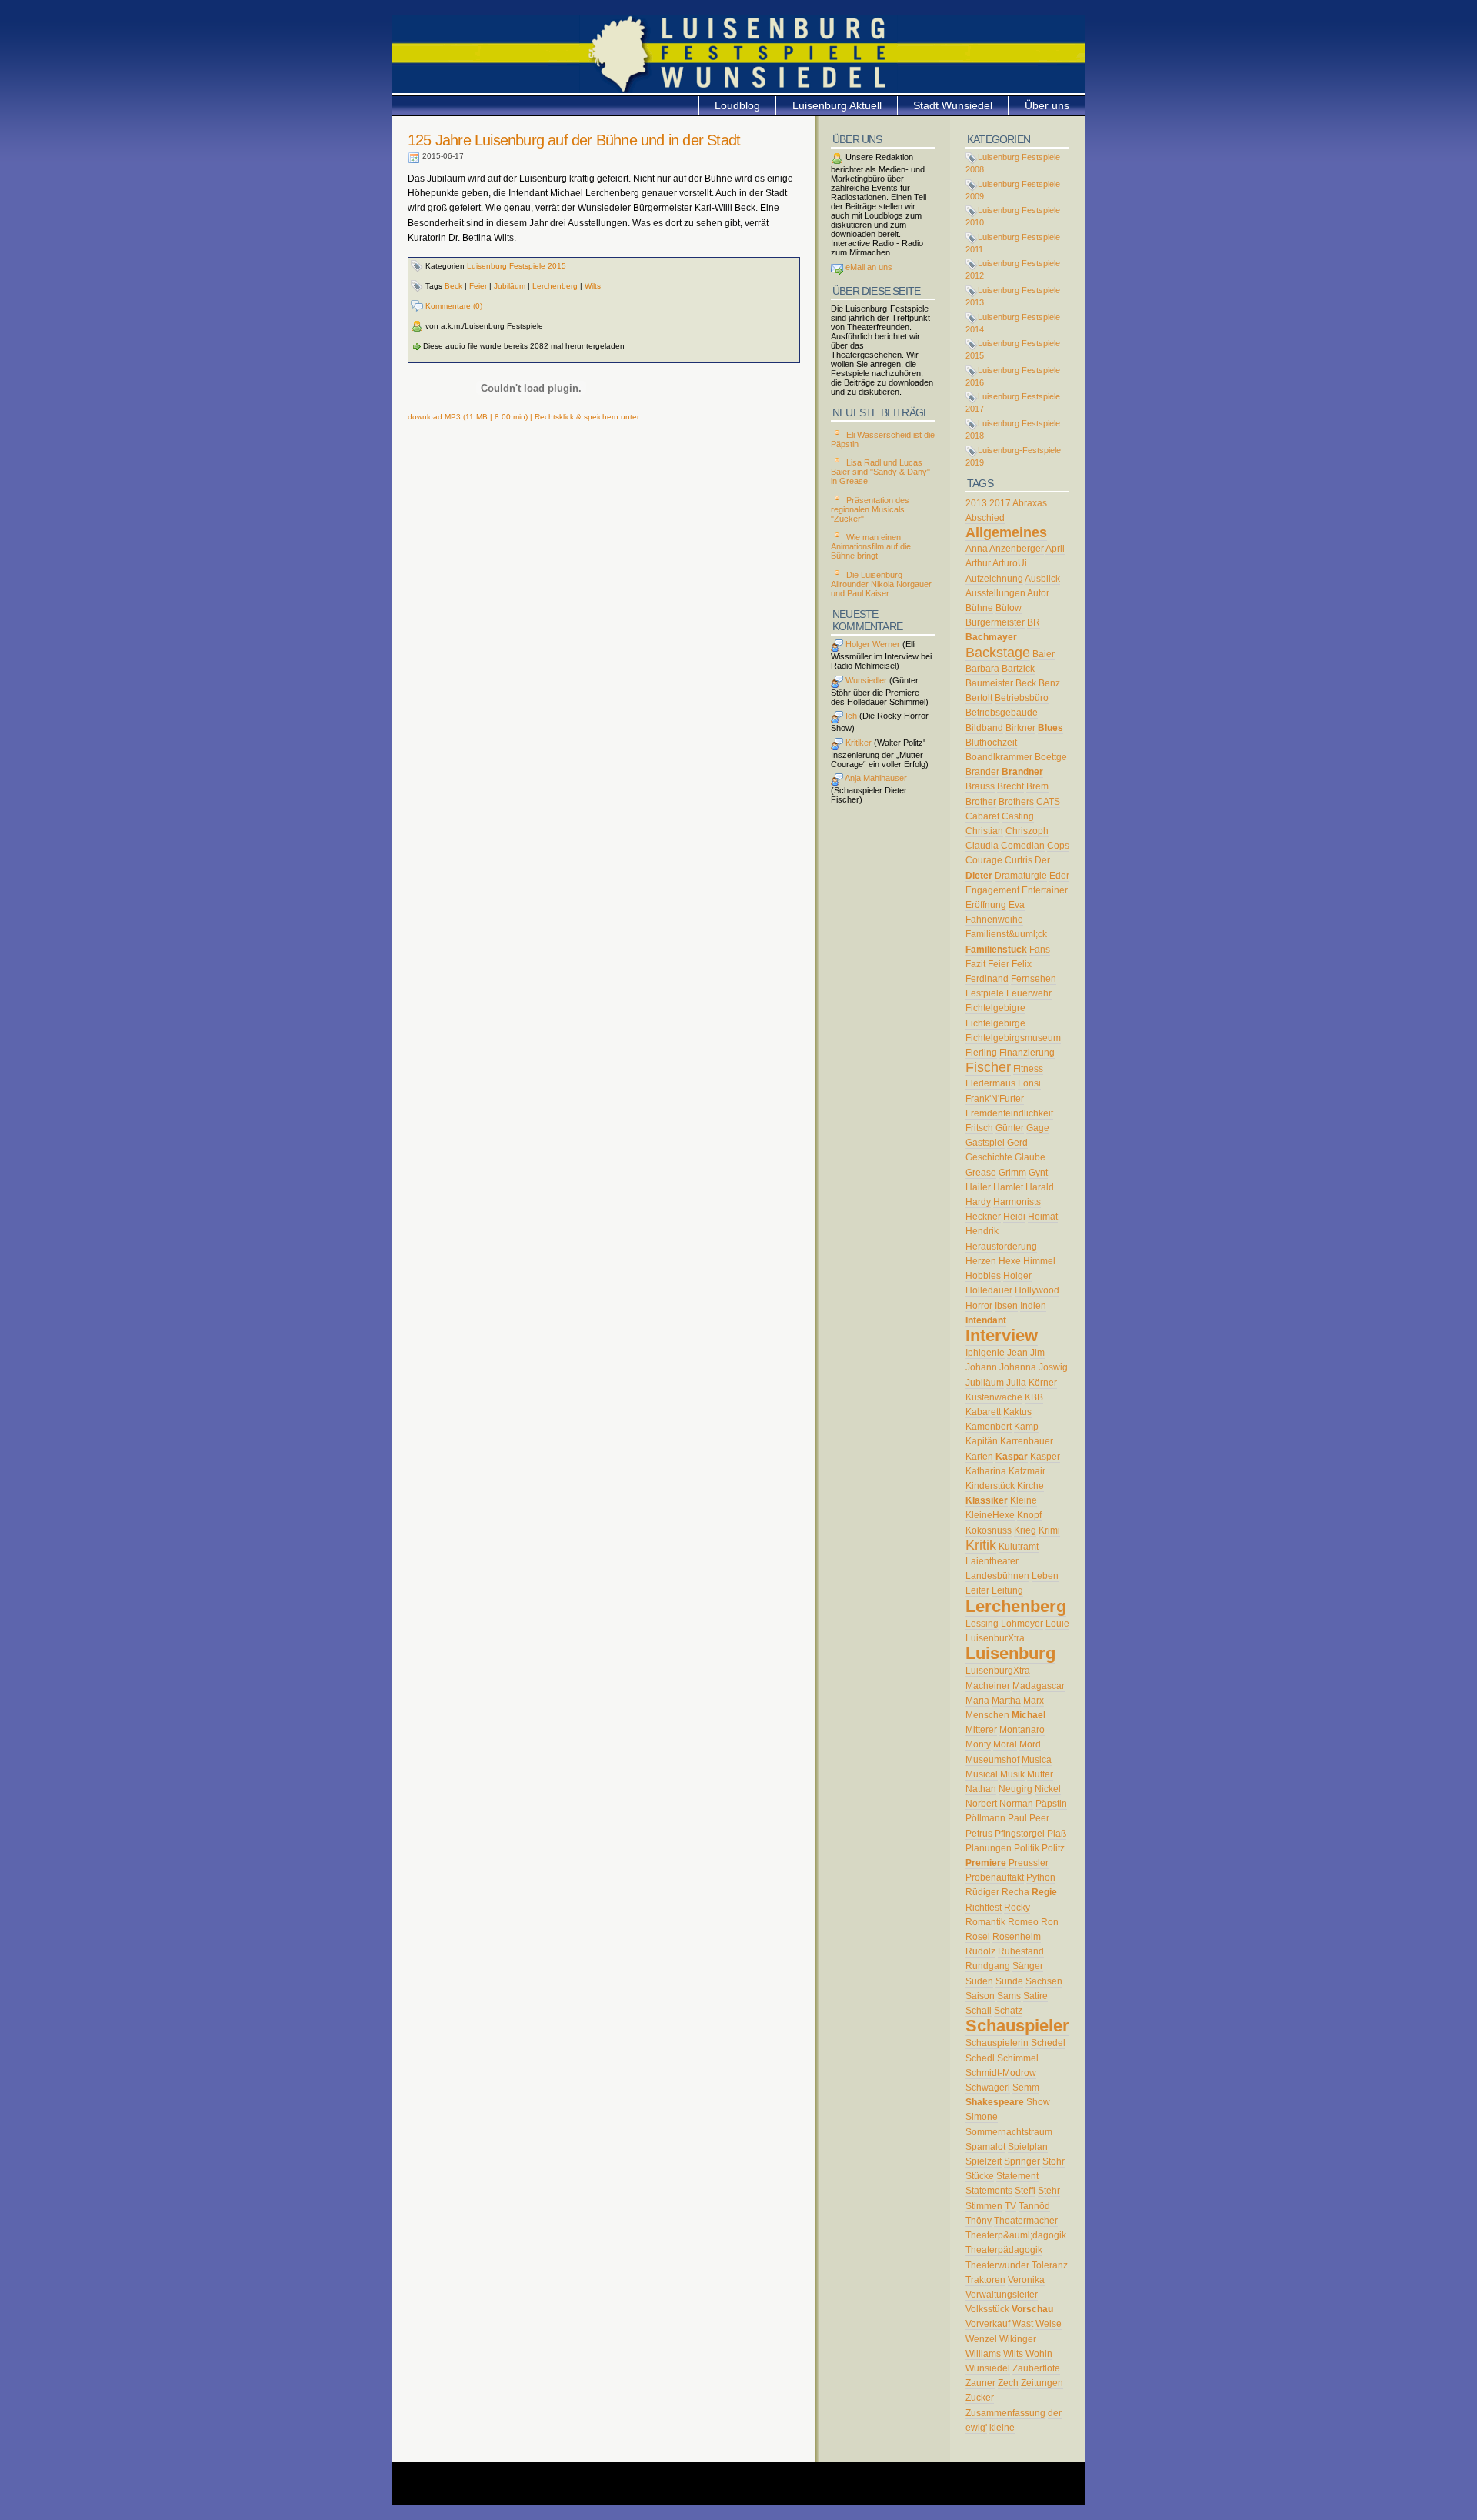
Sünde (1009, 1981)
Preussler (1029, 1863)
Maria (977, 1701)
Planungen (989, 1848)
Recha (1015, 1892)
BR (1034, 622)
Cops (1058, 846)
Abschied (985, 518)
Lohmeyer (1022, 1624)
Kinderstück (990, 1486)
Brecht (1010, 786)
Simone (982, 2117)
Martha (1006, 1701)
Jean (1017, 1353)
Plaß (1057, 1834)
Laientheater (992, 1561)
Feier (478, 286)
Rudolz (980, 1951)
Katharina (986, 1471)
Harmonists (1017, 1202)
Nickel (1048, 1789)
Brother (981, 802)
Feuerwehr (1029, 993)
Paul (1017, 1818)
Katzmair (1027, 1471)
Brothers (1016, 802)
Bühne (979, 608)
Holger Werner (872, 644)
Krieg (1025, 1530)
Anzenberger (1017, 549)
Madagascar (1039, 1686)
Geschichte (989, 1157)
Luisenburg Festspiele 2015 (517, 266)
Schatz (1008, 2011)
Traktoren (985, 2280)
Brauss (980, 786)
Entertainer (1045, 890)
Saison (980, 1996)
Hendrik (982, 1231)
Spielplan (1028, 2147)
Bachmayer (991, 637)
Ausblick (1042, 579)
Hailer (978, 1187)
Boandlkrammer (999, 757)
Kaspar (1012, 1457)
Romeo (1023, 1922)
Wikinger (1018, 2339)
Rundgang (988, 1966)
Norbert (981, 1804)
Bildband (984, 728)
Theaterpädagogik (1004, 2250)
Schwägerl (988, 2088)
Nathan (981, 1789)
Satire (1035, 1996)
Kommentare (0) (453, 306)
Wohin (1039, 2354)
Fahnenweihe (994, 920)
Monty (978, 1744)
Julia (1016, 1383)
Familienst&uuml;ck (1006, 934)
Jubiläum (510, 286)
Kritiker (857, 743)
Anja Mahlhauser (875, 778)
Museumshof (992, 1760)
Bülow (1009, 608)
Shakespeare (995, 2102)
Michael (1029, 1715)
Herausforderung (1001, 1247)
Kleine (1024, 1500)
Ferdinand (987, 979)
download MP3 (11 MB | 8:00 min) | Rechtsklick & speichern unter (523, 417)
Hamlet (1008, 1187)
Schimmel (1018, 2058)
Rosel (978, 1937)
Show (1038, 2102)
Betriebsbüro (1022, 698)
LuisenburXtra (995, 1638)
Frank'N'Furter (995, 1099)
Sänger (1028, 1966)
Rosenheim (1017, 1937)
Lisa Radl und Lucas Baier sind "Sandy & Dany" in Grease (880, 472)
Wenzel (981, 2339)
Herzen (981, 1261)
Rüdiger (982, 1892)
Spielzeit (984, 2161)
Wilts (593, 286)
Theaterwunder (997, 2265)
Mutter (1040, 1774)
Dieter (979, 876)
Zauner (980, 2383)
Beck (453, 286)
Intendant (986, 1320)
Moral (1005, 1744)
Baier (1044, 654)
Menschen (987, 1715)
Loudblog (737, 105)
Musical (982, 1774)
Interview (1002, 1335)
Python (1041, 1877)
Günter (1010, 1128)
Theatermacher (1026, 2221)
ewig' (976, 2428)
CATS (1048, 802)
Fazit (975, 964)
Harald (1040, 1187)
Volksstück (987, 2309)
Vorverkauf (988, 2324)
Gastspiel (985, 1143)
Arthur (978, 563)
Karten (979, 1457)
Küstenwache (994, 1397)
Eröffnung (986, 905)
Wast (1023, 2324)
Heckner (983, 1217)
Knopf (1029, 1515)
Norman (1016, 1804)
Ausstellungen (995, 593)
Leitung (1007, 1590)
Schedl (980, 2058)
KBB (1034, 1397)
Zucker (980, 2398)
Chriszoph (1027, 831)
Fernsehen (1034, 979)
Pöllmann (985, 1818)
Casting (1018, 816)
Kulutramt (1019, 1547)
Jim (1037, 1353)
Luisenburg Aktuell (837, 105)
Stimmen (984, 2206)
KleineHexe (990, 1515)
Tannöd (1034, 2206)
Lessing (982, 1624)
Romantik (985, 1922)
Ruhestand (1021, 1951)
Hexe (1010, 1261)
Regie (1044, 1892)
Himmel (1039, 1261)
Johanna (1018, 1367)
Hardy (978, 1202)
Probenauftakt (995, 1877)
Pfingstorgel (1020, 1834)
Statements (989, 2191)
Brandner (1022, 772)
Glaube (1030, 1157)
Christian (984, 831)
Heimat (1043, 1217)
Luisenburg (1010, 1653)
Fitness (1028, 1069)
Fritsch (979, 1128)
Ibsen (1006, 1306)
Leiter (977, 1590)
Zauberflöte (1036, 2368)
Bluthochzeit (991, 743)
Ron (1050, 1922)
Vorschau (1032, 2309)
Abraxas (1030, 503)
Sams (1009, 1996)
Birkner (1020, 728)
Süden (979, 1981)
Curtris (1019, 860)
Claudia (982, 846)
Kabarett (983, 1412)
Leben (1045, 1576)
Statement (1017, 2176)
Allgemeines (1006, 532)
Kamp (1026, 1427)
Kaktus (1017, 1412)
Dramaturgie (1021, 876)
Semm (1026, 2088)
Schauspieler (1017, 2026)
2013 (976, 503)
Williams (983, 2354)
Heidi (1014, 1217)
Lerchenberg (555, 286)
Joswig (1053, 1367)
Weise (1049, 2324)
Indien (1033, 1306)
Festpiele (985, 993)
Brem (1037, 786)
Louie (1057, 1624)
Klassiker (987, 1500)
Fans (1040, 950)
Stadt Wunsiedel (953, 105)
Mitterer (981, 1730)
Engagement (992, 890)
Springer (1022, 2161)
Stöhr (1054, 2161)
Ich (850, 716)
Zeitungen (1042, 2383)
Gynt (1038, 1173)
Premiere (986, 1863)
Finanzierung (1027, 1053)
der (1055, 2413)
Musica (1037, 1760)
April (1055, 549)
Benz (1049, 683)
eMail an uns (868, 267)
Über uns (1047, 105)
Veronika (1026, 2280)
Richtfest (984, 1908)
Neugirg (1015, 1789)
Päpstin (1051, 1804)
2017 (1000, 503)
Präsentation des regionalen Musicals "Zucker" (870, 509)
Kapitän (982, 1441)
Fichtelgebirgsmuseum (1013, 1038)
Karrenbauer (1027, 1441)
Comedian (1023, 846)
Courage (984, 860)
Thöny (979, 2221)
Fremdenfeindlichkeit (1009, 1113)
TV (1010, 2206)
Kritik (981, 1545)
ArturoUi (1010, 563)
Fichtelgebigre (995, 1008)
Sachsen (1044, 1981)
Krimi (1049, 1530)
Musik (1012, 1774)
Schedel (1048, 2043)
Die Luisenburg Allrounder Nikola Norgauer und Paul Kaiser (881, 584)
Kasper (1045, 1457)
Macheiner (988, 1686)
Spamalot (985, 2147)
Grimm (1012, 1173)
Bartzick (1018, 669)
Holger (1017, 1276)
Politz (1053, 1848)
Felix (1022, 964)
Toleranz (1050, 2265)
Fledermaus (990, 1083)
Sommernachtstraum (1009, 2132)
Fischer (988, 1067)
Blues (1050, 728)
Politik (1027, 1848)
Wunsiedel (988, 2368)
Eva (1017, 905)
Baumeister (989, 683)
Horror (979, 1306)
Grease (981, 1173)
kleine (1002, 2428)
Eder (1059, 876)
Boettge (1051, 757)
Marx (1034, 1701)
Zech (1008, 2383)
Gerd (1017, 1143)
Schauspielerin (997, 2043)
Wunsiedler (865, 680)
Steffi (1025, 2191)
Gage (1038, 1128)
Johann (981, 1367)
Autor (1038, 593)
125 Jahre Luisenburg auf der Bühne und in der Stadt (574, 140)
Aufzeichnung (994, 579)
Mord (1030, 1744)
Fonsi (1029, 1083)
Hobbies (983, 1276)
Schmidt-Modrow (1001, 2073)
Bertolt (979, 698)
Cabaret (982, 816)
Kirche (1030, 1486)
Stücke (980, 2176)
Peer (1039, 1818)
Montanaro (1022, 1730)
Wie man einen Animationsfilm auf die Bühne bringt (871, 546)
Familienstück (996, 950)
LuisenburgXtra (998, 1671)
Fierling (981, 1053)
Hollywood (1037, 1290)
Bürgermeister (995, 622)
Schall (979, 2011)
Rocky (1017, 1908)
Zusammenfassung (1005, 2413)
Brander (982, 772)
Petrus (979, 1834)
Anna (977, 549)
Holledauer (989, 1290)
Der (1042, 860)
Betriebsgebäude (1002, 713)
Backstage (998, 653)
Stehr (1049, 2191)
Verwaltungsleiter (1002, 2295)
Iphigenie (985, 1353)
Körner (1043, 1383)
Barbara (982, 669)
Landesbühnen (997, 1576)
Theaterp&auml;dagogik (1016, 2235)
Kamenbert (989, 1427)
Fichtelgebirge (995, 1023)
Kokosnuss (989, 1530)
